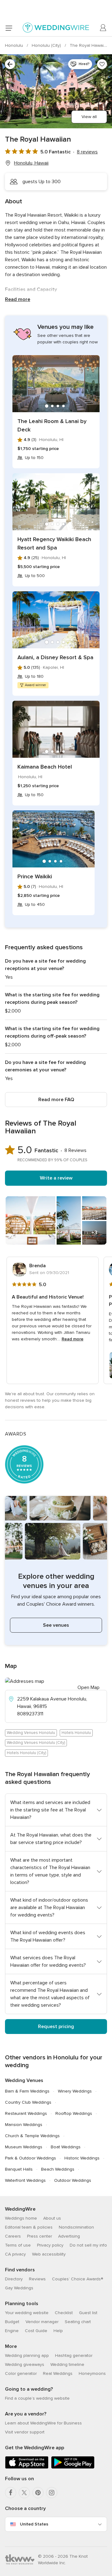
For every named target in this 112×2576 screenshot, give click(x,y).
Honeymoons (92, 2373)
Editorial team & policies (29, 2227)
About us (52, 2218)
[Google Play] (73, 2467)
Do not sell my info (88, 2245)
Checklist (64, 2313)
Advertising (69, 2236)
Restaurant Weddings (26, 2113)
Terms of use (18, 2245)
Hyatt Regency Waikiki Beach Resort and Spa (54, 543)
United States (34, 2524)
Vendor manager (42, 2322)
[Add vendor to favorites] (102, 64)
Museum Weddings (24, 2147)
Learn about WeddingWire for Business (43, 2423)
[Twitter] (24, 2493)
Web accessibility (49, 2254)
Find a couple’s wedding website (37, 2398)
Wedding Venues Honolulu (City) (36, 1743)
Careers (13, 2236)
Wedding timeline (67, 2364)
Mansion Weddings (24, 2125)
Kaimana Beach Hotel (45, 767)
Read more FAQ (56, 1100)
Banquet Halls (19, 2169)
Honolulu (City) (47, 45)
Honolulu (15, 45)
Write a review (56, 1178)
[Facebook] (11, 2493)
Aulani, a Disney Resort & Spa (55, 657)
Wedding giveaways (25, 2364)
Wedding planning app (27, 2355)
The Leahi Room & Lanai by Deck (52, 425)
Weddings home (21, 2218)
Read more (18, 299)
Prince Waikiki (35, 876)
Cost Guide (36, 2331)
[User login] (103, 28)
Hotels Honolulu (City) (26, 1753)
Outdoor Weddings (73, 2180)
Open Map (89, 1687)
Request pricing (56, 2027)
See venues (56, 1625)
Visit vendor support (25, 2432)
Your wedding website (27, 2313)
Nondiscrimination (76, 2227)
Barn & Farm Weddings (27, 2091)
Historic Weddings (82, 2158)
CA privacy (15, 2254)
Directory (14, 2279)
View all (89, 117)
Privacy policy (50, 2245)
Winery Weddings (75, 2091)
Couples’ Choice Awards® (77, 2279)
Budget (12, 2322)
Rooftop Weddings (74, 2113)
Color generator (21, 2373)
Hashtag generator (74, 2355)
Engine (12, 2331)
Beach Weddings (58, 2169)
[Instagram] (52, 2493)
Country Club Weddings (28, 2102)
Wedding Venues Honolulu (31, 1733)
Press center (40, 2236)
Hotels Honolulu (76, 1733)
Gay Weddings (19, 2288)
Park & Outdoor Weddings (30, 2158)
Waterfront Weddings (25, 2180)
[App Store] (27, 2467)
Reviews (37, 2279)
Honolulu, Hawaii (31, 163)
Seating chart (78, 2322)
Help (58, 2331)
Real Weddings (58, 2373)
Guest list (88, 2313)
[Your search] (10, 64)
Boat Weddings (66, 2147)
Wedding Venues (24, 2080)
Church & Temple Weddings (32, 2136)
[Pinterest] (38, 2493)
